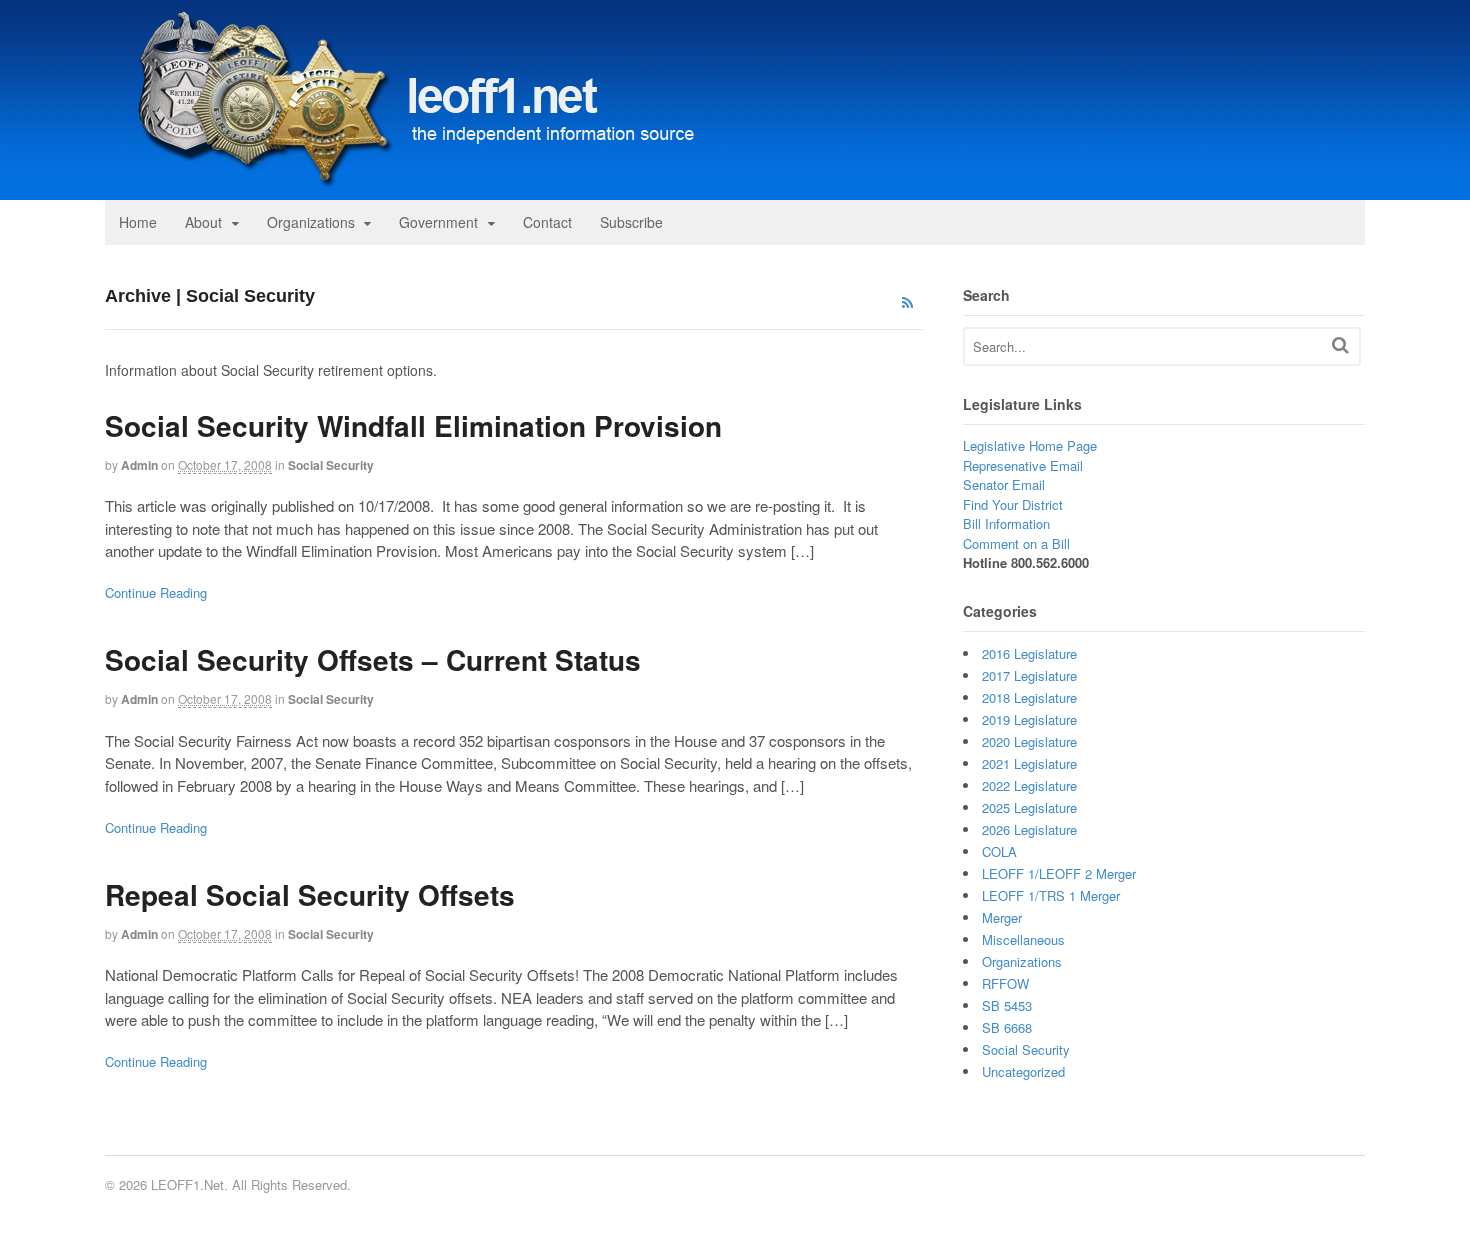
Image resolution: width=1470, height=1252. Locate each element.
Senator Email (1004, 484)
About (203, 222)
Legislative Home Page (1030, 445)
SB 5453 (1007, 1005)
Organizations (311, 222)
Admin (139, 465)
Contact (547, 222)
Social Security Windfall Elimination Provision (413, 425)
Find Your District (1013, 504)
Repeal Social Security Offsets (310, 894)
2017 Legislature (1029, 675)
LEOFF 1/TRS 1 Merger (1051, 895)
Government (438, 222)
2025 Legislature (1029, 807)
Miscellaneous (1023, 939)
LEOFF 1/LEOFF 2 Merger (1059, 873)
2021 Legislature (1029, 763)
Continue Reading (156, 592)
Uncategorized (1023, 1071)
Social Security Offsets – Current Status (373, 659)
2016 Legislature (1029, 653)
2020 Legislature (1029, 741)
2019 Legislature (1029, 719)
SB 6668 (1007, 1027)
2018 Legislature (1029, 697)
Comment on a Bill (1016, 543)
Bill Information (1006, 523)
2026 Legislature (1029, 829)
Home (138, 222)
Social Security (331, 465)
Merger (1002, 917)
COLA (999, 851)
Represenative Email (1023, 465)
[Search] (1340, 344)
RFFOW (1005, 983)
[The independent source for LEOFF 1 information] (405, 189)
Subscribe (631, 222)
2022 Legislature (1029, 785)
